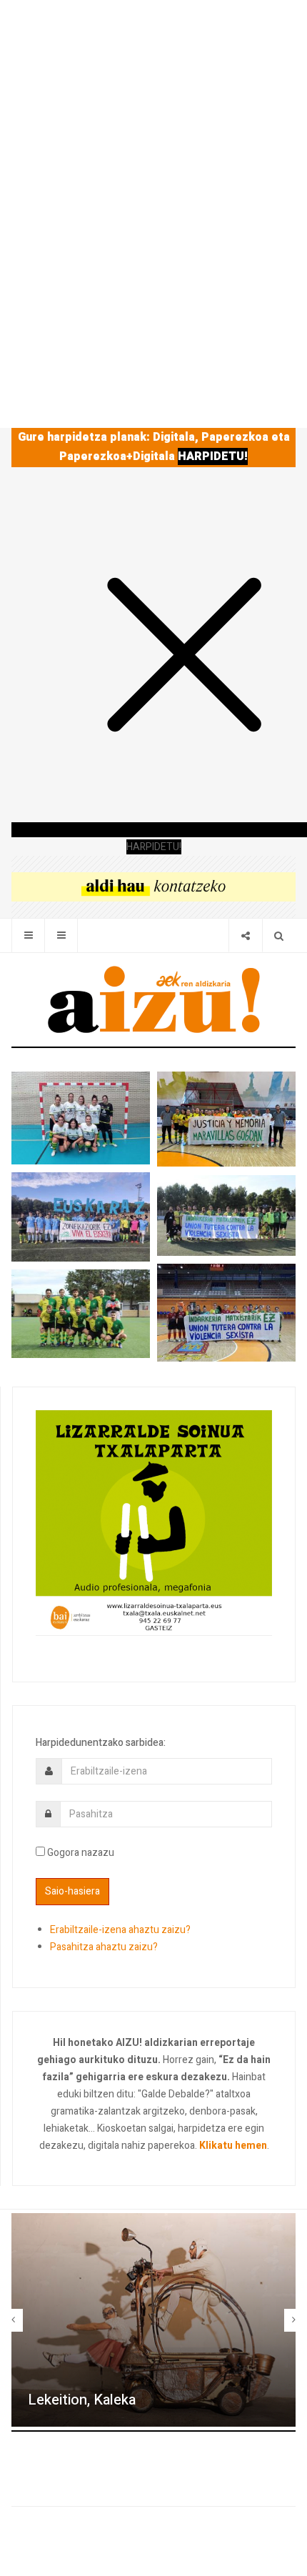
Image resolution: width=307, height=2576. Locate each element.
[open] (28, 935)
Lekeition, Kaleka (82, 2400)
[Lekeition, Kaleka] (153, 2320)
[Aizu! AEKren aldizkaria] (153, 999)
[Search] (279, 935)
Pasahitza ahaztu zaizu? (104, 1947)
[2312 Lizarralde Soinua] (154, 1522)
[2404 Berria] (153, 886)
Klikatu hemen (233, 2146)
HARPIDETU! (213, 456)
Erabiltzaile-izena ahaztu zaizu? (120, 1930)
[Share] (245, 935)
